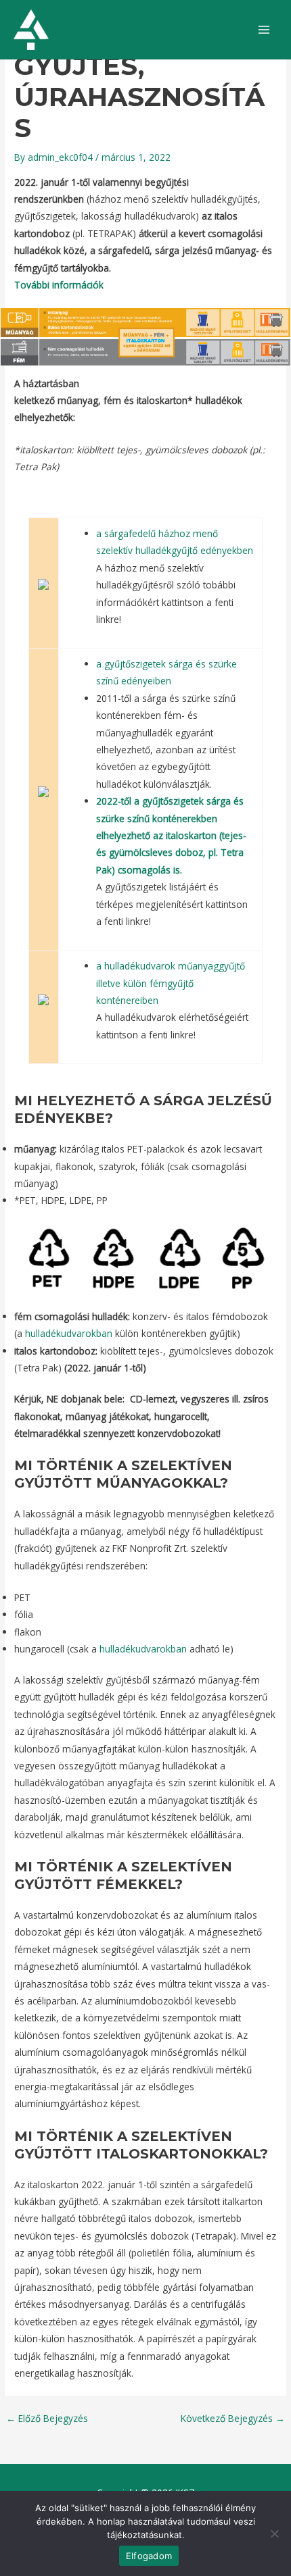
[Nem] (274, 2533)
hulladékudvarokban (69, 1333)
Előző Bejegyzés (47, 2419)
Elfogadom (149, 2556)
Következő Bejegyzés (233, 2419)
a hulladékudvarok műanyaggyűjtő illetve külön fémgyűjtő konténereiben (171, 983)
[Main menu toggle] (264, 30)
